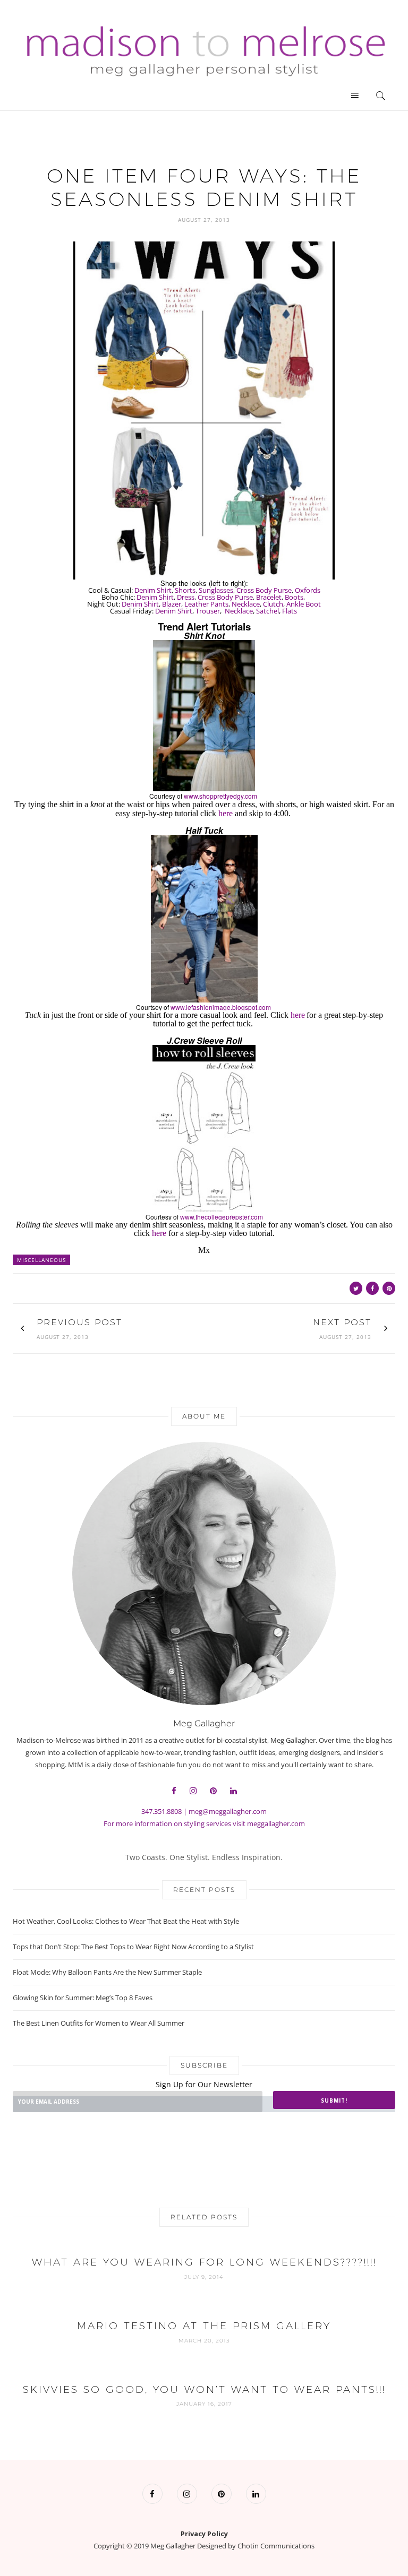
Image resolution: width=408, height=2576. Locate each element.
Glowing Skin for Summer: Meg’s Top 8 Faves (83, 1998)
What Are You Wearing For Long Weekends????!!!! (204, 2262)
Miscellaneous (41, 1260)
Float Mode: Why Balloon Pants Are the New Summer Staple (107, 1972)
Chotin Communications (276, 2546)
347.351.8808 (161, 1811)
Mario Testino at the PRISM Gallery (204, 2326)
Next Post (342, 1322)
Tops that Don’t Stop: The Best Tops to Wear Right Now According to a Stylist (133, 1947)
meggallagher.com (276, 1823)
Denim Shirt (153, 590)
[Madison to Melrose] (204, 49)
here (226, 813)
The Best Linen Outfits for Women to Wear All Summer (99, 2023)
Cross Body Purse (264, 590)
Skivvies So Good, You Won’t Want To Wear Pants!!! (204, 2389)
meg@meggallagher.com (228, 1811)
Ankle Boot (304, 604)
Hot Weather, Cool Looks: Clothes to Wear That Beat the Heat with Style (126, 1921)
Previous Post (79, 1322)
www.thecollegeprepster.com (222, 1217)
